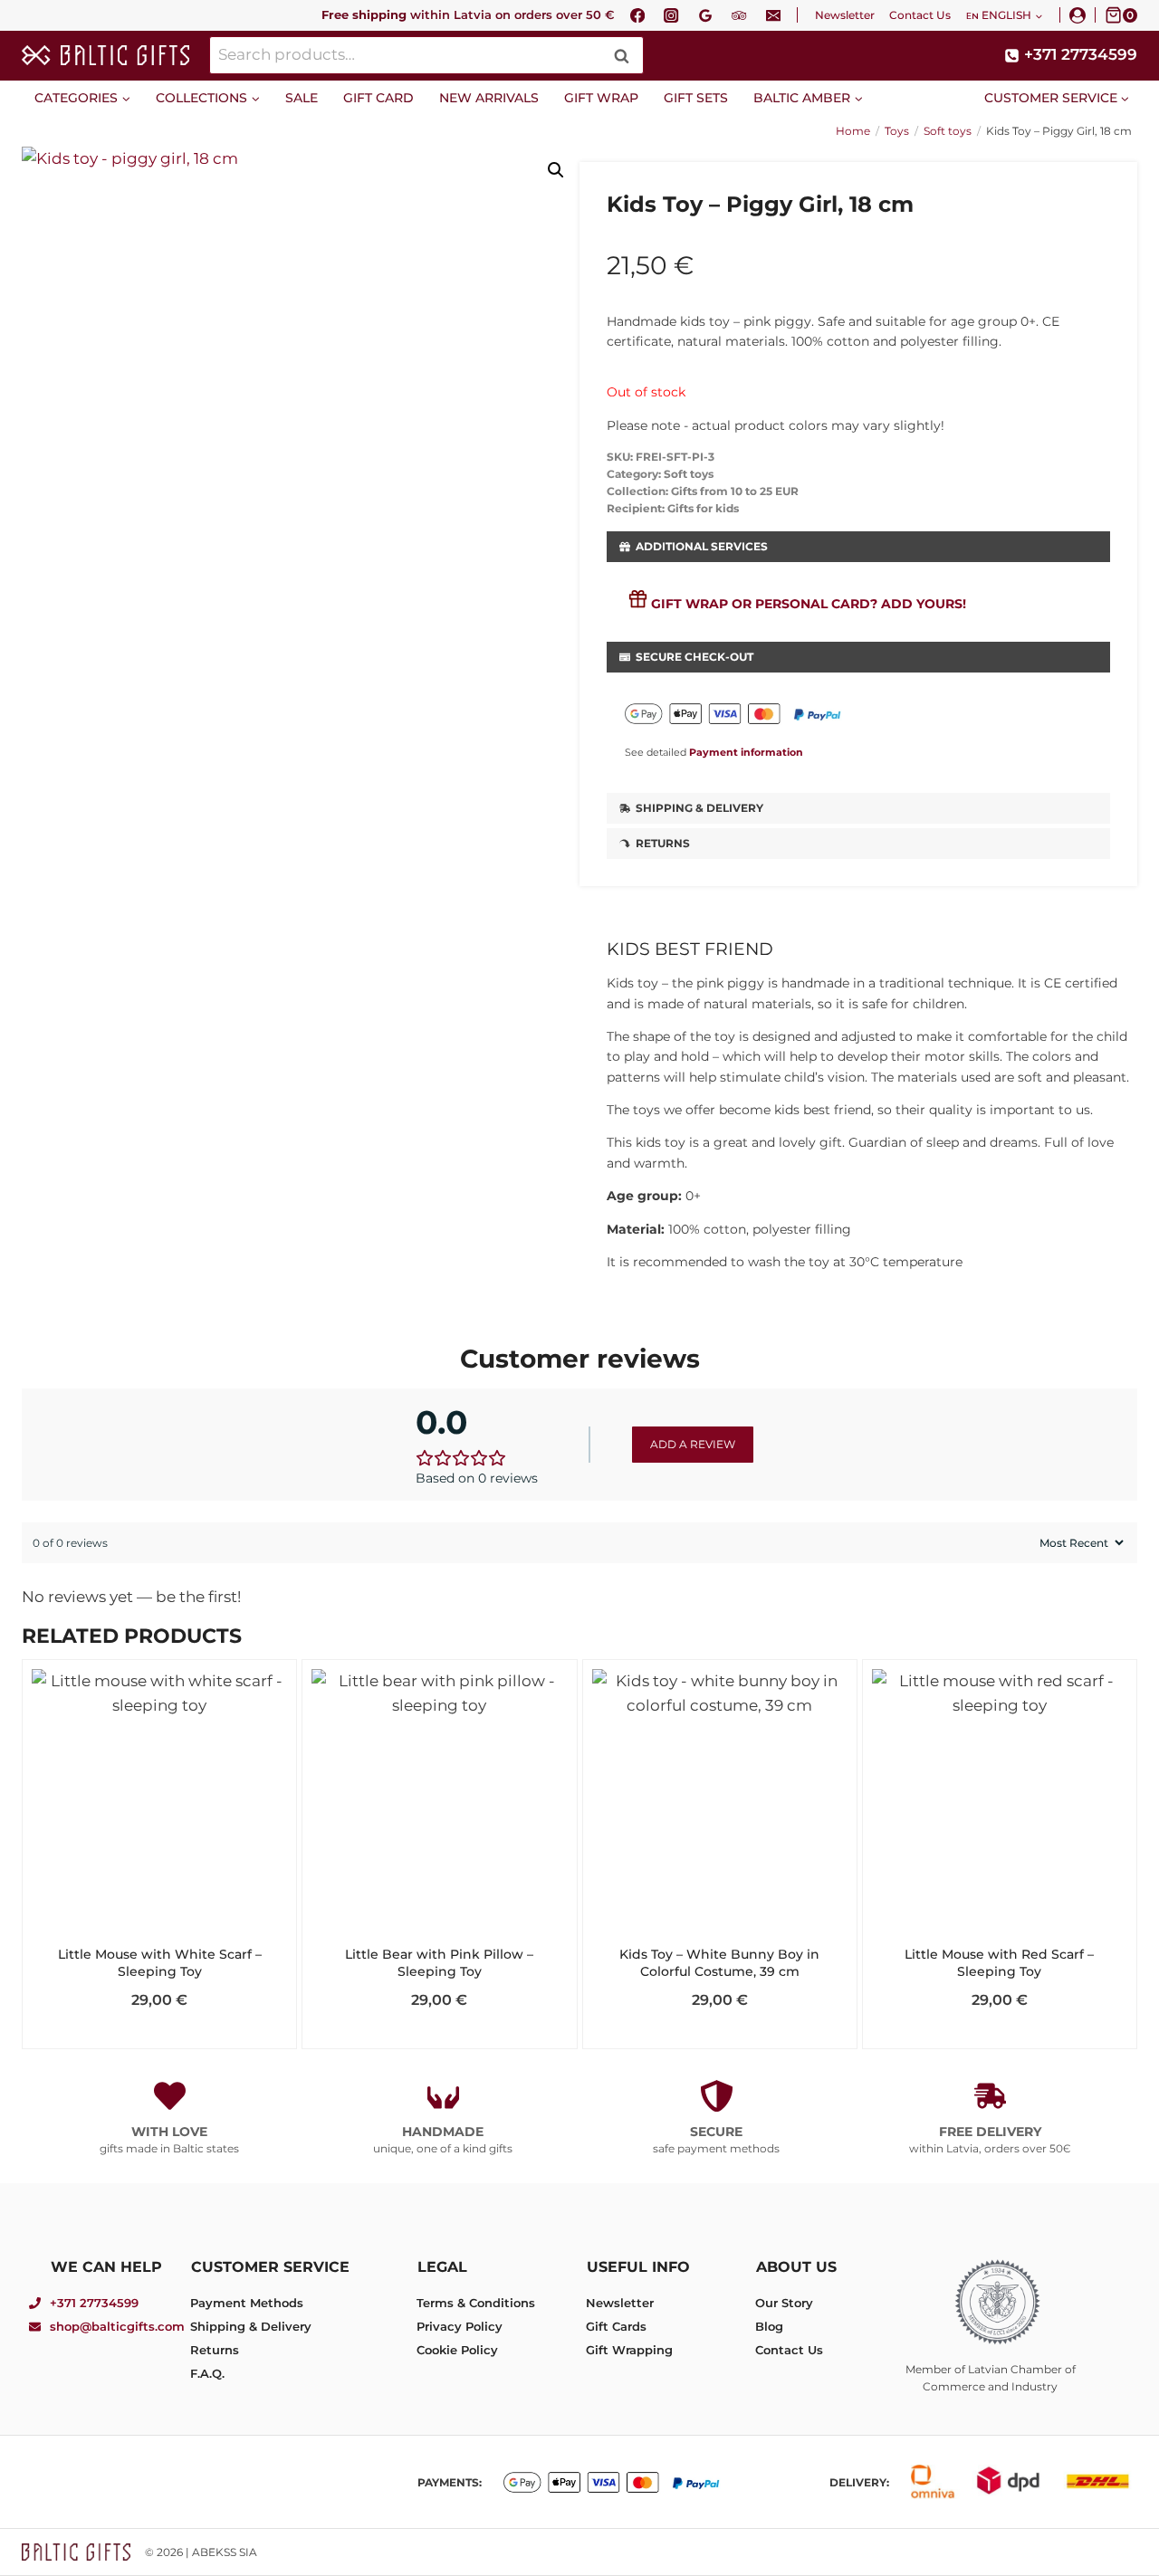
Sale (302, 98)
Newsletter (845, 15)
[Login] (1078, 15)
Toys (897, 131)
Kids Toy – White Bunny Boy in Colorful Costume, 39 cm (719, 1963)
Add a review (693, 1444)
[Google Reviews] (706, 15)
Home (853, 131)
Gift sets (696, 98)
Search (627, 56)
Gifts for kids (703, 508)
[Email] (774, 15)
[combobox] (426, 56)
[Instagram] (671, 15)
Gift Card (378, 98)
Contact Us (920, 15)
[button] (556, 170)
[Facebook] (638, 15)
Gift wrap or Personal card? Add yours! (809, 604)
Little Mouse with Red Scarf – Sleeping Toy (999, 1963)
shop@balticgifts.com (117, 2326)
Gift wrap (601, 98)
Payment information (746, 752)
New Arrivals (489, 98)
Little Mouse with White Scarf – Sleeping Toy (160, 1963)
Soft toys (948, 131)
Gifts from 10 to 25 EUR (735, 491)
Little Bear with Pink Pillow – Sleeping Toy (439, 1963)
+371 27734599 (94, 2303)
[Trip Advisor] (739, 15)
